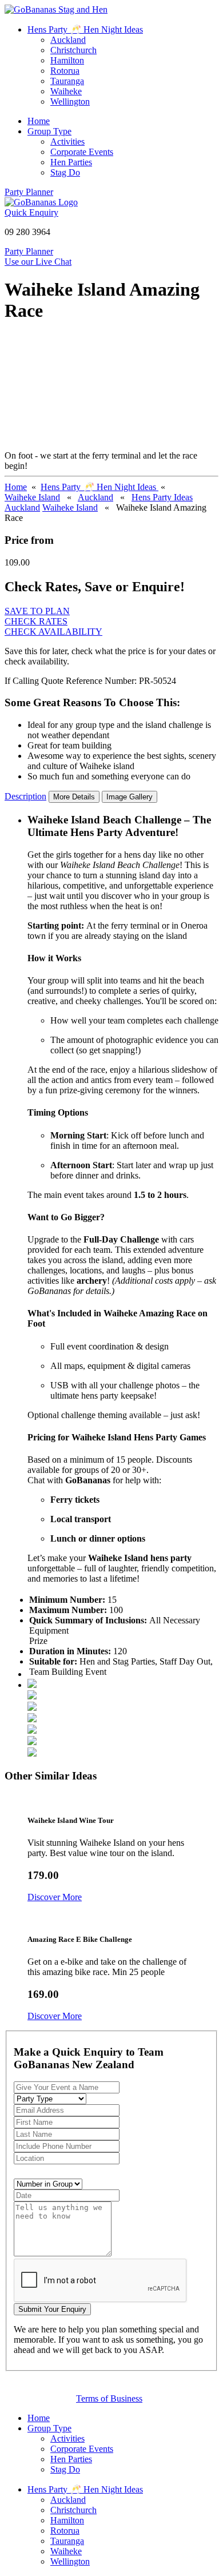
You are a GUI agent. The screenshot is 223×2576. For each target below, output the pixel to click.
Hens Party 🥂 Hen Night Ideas (85, 29)
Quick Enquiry (31, 212)
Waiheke (66, 91)
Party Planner (29, 192)
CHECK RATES (36, 621)
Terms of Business (109, 2398)
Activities (67, 142)
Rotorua (65, 71)
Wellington (70, 101)
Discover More (55, 1897)
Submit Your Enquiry (52, 2309)
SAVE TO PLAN (37, 611)
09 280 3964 (27, 232)
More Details (74, 797)
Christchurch (73, 50)
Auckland (68, 40)
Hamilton (67, 60)
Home (39, 121)
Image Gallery (130, 797)
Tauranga (67, 81)
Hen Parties (71, 162)
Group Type (49, 131)
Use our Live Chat (38, 262)
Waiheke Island (32, 497)
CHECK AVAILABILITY (53, 632)
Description (25, 796)
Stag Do (65, 172)
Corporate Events (82, 152)
